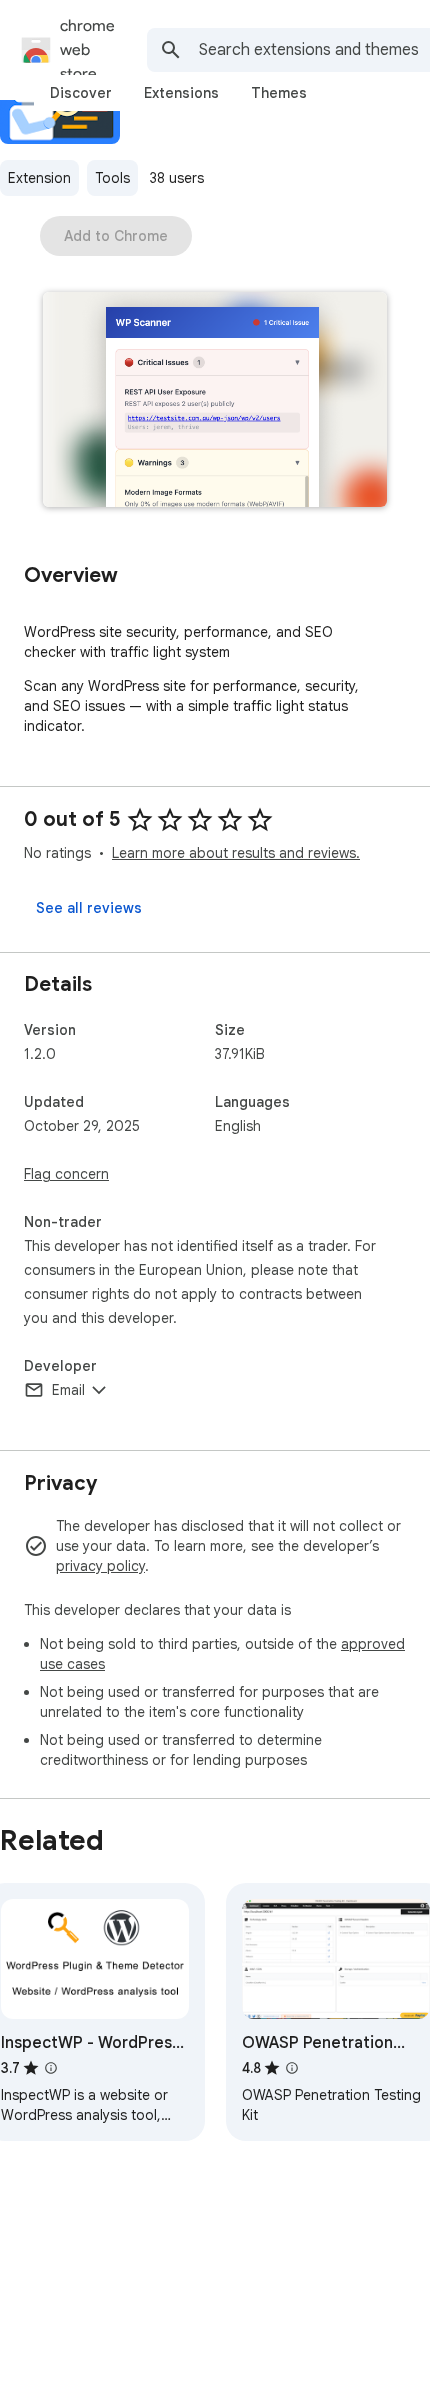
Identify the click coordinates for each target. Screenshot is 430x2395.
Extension (39, 178)
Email (68, 1390)
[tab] (81, 93)
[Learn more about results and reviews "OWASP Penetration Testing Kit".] (292, 2068)
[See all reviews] (89, 908)
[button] (215, 401)
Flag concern (66, 1174)
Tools (112, 178)
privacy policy (100, 1566)
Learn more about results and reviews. (236, 853)
